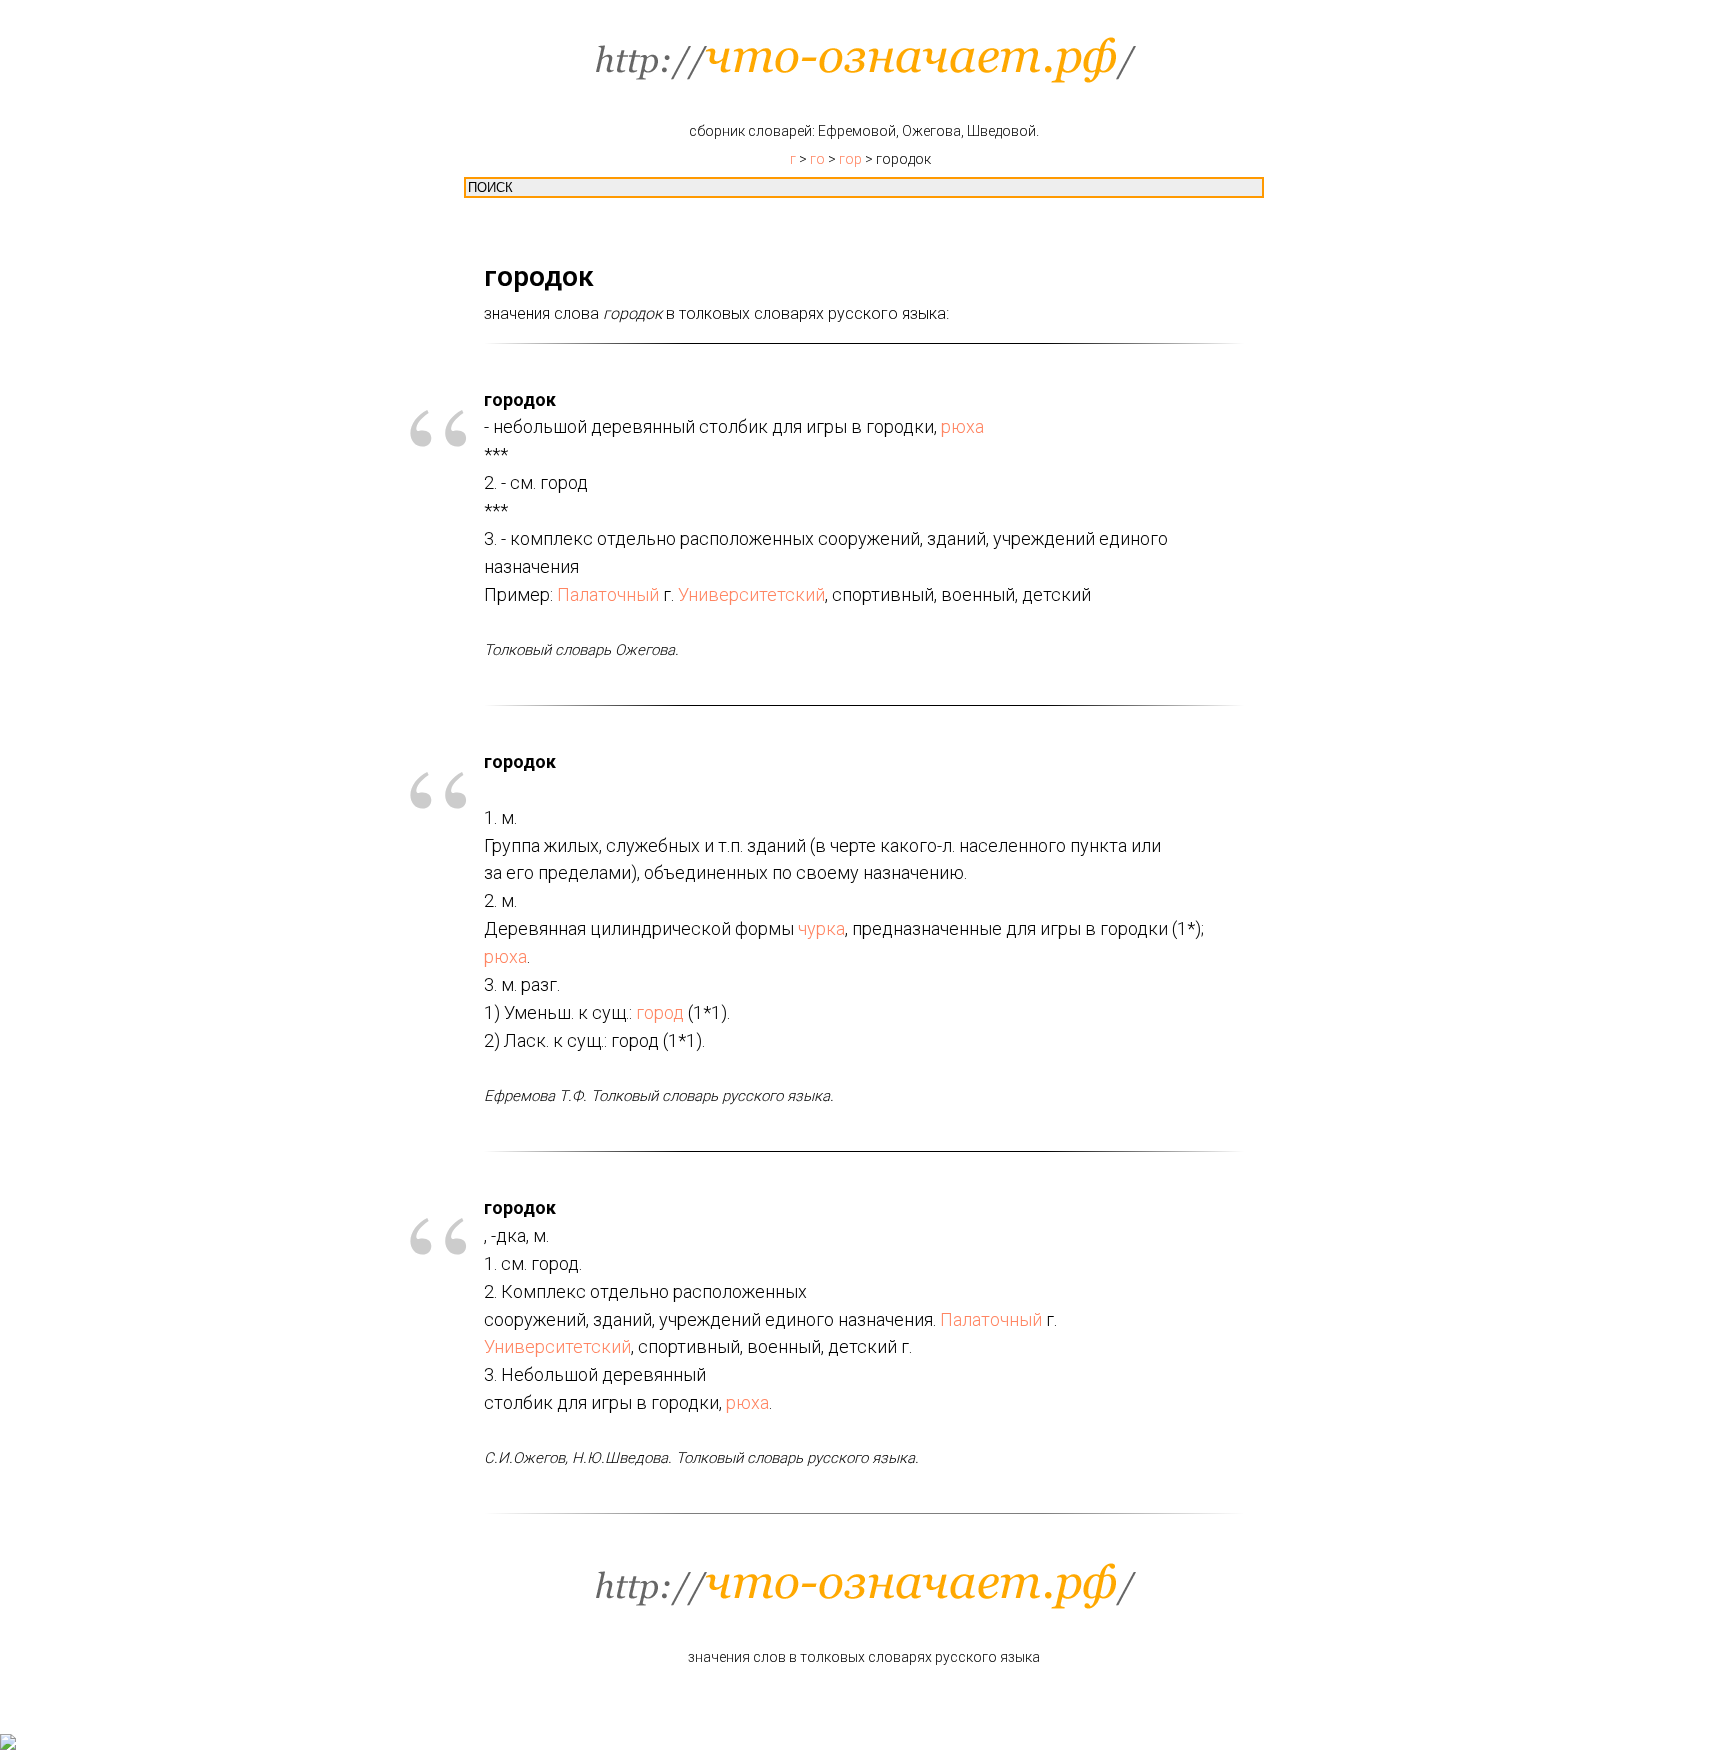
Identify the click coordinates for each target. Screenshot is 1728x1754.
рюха (962, 426)
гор (850, 159)
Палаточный (608, 594)
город (660, 1012)
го (817, 159)
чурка (821, 928)
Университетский (751, 594)
